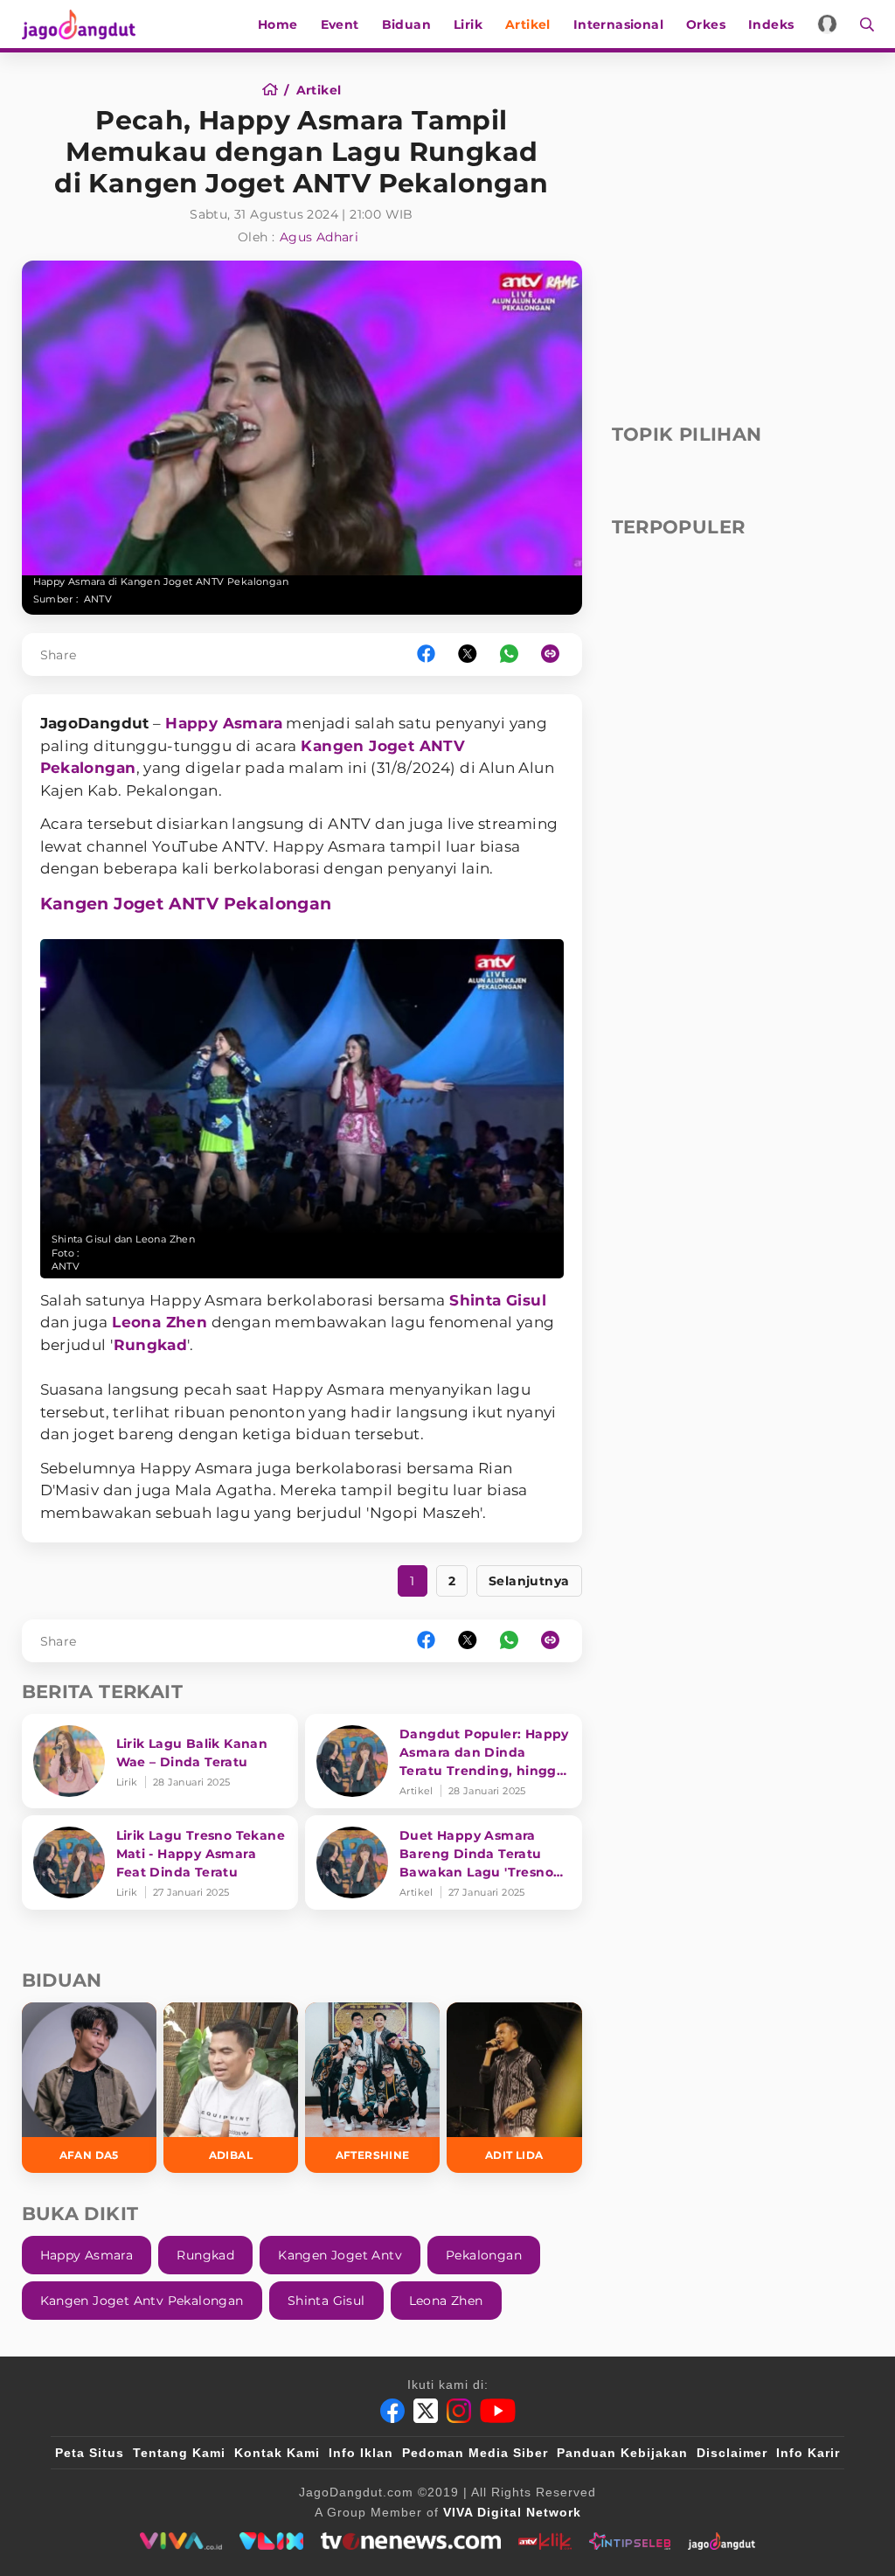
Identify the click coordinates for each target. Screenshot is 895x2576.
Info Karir (808, 2453)
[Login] (827, 24)
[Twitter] (426, 2411)
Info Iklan (361, 2453)
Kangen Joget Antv (340, 2255)
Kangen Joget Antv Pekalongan (142, 2301)
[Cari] (861, 24)
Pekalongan (88, 768)
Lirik (468, 24)
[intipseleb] (630, 2541)
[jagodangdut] (722, 2541)
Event (340, 24)
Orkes (706, 24)
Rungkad (151, 1345)
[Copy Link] (556, 654)
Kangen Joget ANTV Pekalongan (186, 904)
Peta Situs (90, 2453)
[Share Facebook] (426, 654)
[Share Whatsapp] (509, 654)
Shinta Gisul (498, 1300)
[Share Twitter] (468, 654)
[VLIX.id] (272, 2541)
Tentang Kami (179, 2453)
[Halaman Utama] (85, 24)
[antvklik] (545, 2541)
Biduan (406, 24)
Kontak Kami (277, 2453)
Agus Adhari (319, 237)
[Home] (276, 90)
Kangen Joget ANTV (383, 746)
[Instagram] (459, 2411)
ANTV (98, 599)
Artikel (528, 24)
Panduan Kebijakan (622, 2453)
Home (278, 24)
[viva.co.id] (180, 2541)
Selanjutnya (529, 1581)
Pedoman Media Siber (475, 2453)
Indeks (771, 24)
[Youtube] (498, 2411)
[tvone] (410, 2541)
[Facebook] (392, 2411)
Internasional (618, 24)
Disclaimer (732, 2453)
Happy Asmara (224, 723)
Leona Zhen (160, 1322)
